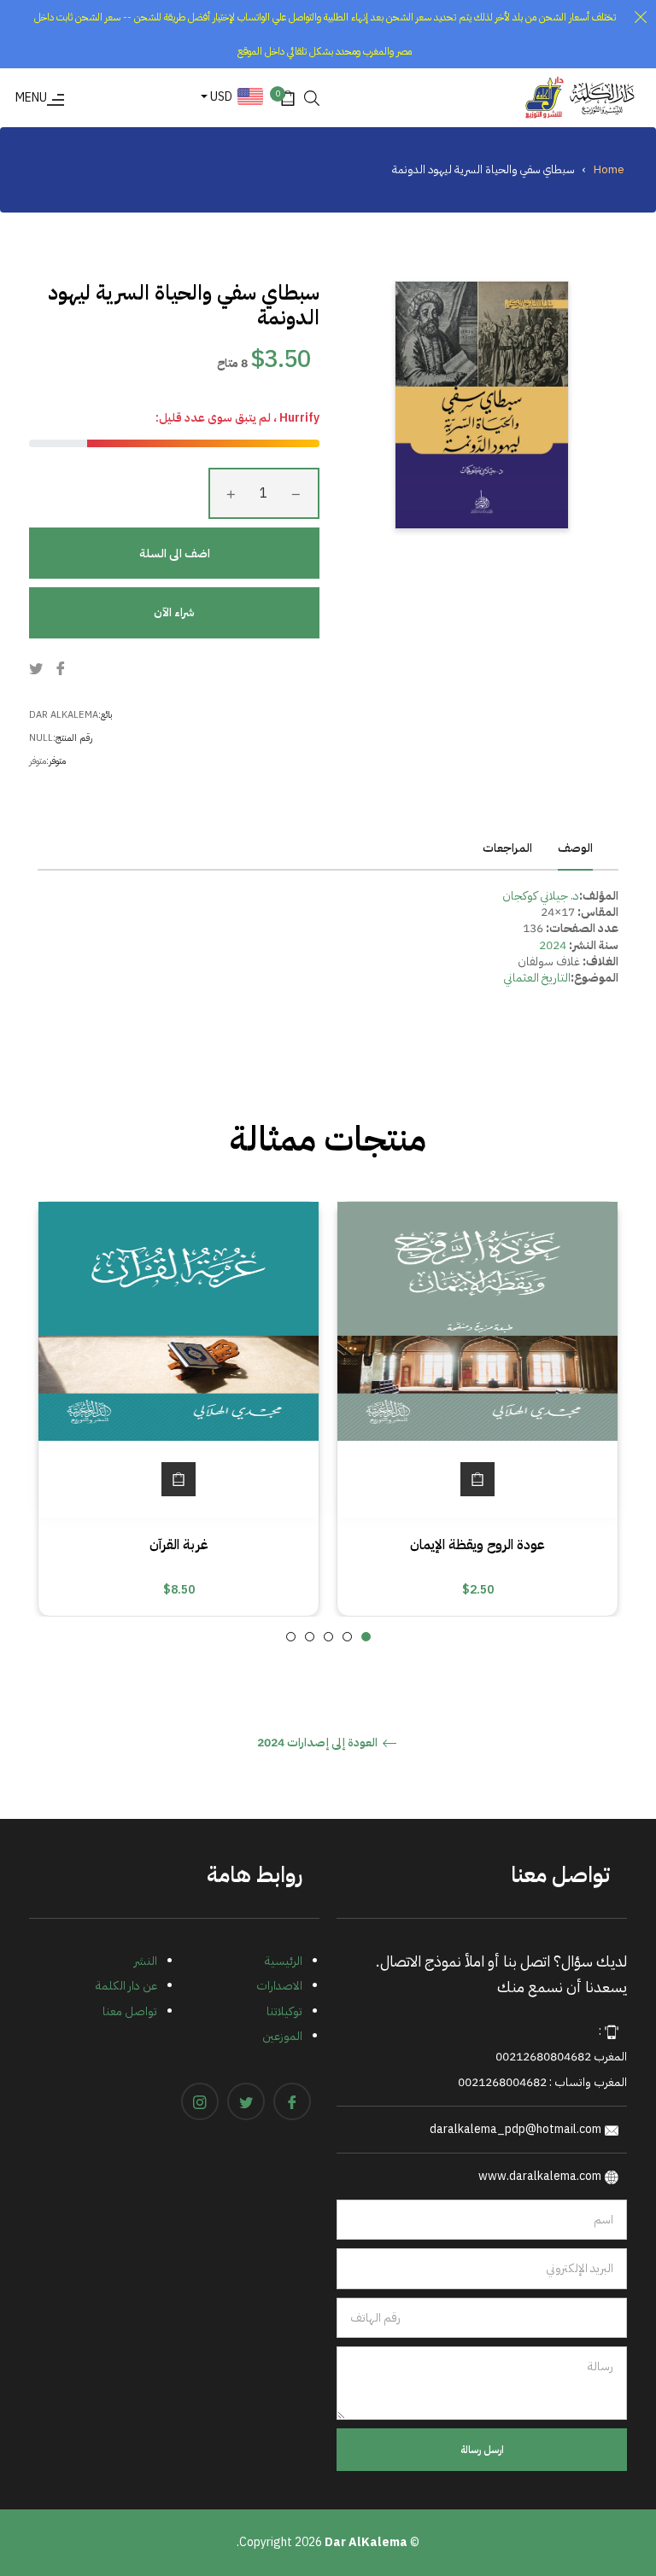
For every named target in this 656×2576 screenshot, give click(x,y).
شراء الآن (174, 612)
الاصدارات (279, 1986)
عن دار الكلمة (126, 1986)
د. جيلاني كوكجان (541, 896)
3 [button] (328, 1637)
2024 (553, 945)
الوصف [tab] (575, 848)
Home (609, 169)
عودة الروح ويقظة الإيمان (477, 1545)
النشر (146, 1961)
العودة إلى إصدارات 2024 (319, 1743)
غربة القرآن (179, 1545)
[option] (477, 1408)
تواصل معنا (130, 2011)
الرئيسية (284, 1961)
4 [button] (310, 1637)
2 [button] (347, 1637)
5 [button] (291, 1637)
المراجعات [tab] (506, 848)
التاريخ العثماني (537, 978)
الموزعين (282, 2036)
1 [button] (366, 1637)
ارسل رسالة (482, 2450)
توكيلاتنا (284, 2011)
